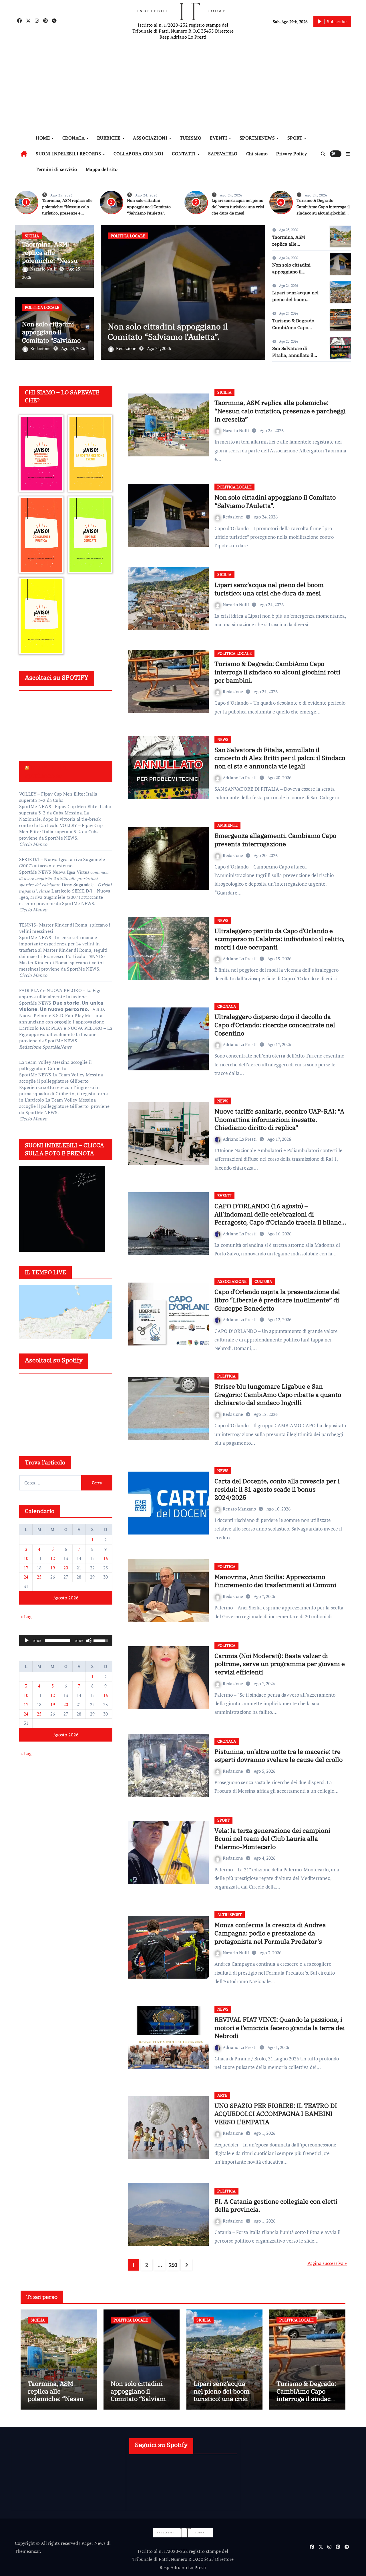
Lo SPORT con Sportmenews (46, 771)
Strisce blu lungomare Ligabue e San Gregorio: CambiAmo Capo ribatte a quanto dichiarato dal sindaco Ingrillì (278, 1394)
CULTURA (263, 1281)
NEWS (223, 739)
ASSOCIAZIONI (151, 138)
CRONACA (74, 138)
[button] (348, 154)
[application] (66, 1641)
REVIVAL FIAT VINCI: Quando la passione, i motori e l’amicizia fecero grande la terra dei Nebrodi (280, 2028)
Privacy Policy (292, 154)
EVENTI (219, 138)
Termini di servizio (56, 169)
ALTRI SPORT (230, 1914)
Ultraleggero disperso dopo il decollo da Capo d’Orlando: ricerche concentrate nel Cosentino (275, 1025)
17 (26, 1568)
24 (26, 1577)
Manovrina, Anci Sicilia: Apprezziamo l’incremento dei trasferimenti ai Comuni (275, 1581)
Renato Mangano (240, 1509)
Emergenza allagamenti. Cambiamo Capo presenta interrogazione (275, 840)
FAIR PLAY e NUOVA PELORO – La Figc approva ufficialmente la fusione (60, 993)
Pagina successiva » (327, 2263)
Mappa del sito (102, 169)
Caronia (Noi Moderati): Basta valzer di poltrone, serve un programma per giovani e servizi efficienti (280, 1664)
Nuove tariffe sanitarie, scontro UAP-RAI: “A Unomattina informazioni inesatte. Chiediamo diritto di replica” (279, 1119)
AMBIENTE (227, 825)
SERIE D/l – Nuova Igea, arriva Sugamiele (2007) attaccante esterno (62, 862)
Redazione (41, 348)
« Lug (26, 1617)
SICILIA (32, 236)
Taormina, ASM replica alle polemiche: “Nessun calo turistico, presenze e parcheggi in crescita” (280, 411)
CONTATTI (184, 154)
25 (39, 1577)
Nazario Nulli (44, 269)
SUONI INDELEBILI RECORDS (69, 154)
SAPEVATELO (223, 154)
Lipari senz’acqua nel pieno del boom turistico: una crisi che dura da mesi (238, 207)
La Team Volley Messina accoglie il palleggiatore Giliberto (55, 1065)
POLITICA (226, 1376)
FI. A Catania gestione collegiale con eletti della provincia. (276, 2205)
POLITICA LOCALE (42, 307)
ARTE (222, 2095)
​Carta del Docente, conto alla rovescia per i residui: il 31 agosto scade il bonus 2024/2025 (277, 1489)
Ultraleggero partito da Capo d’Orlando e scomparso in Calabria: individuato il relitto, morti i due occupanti (279, 939)
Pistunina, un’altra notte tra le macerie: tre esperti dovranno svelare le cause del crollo (279, 1756)
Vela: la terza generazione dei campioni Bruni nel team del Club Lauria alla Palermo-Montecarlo (272, 1838)
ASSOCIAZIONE (232, 1281)
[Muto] (89, 1641)
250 (173, 2265)
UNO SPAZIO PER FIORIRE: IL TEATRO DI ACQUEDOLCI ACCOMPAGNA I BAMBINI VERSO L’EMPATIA (276, 2114)
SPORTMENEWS (258, 138)
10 (26, 1558)
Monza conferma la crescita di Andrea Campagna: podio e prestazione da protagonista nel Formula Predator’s (270, 1933)
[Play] (27, 1641)
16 (106, 1558)
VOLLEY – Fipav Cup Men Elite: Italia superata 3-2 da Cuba (58, 797)
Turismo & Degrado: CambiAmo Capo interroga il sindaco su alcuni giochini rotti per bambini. (277, 672)
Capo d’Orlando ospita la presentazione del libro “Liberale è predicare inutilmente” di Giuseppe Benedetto (277, 1300)
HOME (43, 138)
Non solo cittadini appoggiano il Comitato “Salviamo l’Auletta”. (149, 207)
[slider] (58, 1641)
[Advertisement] (184, 86)
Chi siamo (257, 154)
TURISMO (191, 138)
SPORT (296, 138)
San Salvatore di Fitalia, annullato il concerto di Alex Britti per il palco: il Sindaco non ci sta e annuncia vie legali (280, 758)
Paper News (94, 2543)
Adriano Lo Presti (240, 778)
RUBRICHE (110, 138)
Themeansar (27, 2551)
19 (53, 1568)
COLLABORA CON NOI (139, 154)
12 (53, 1558)
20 (66, 1568)
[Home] (24, 154)
